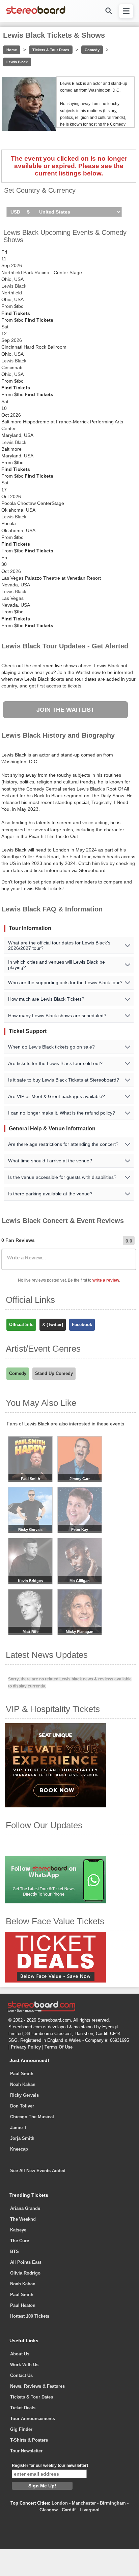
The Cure (20, 2241)
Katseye (18, 2230)
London (60, 2503)
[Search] (108, 11)
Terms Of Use (59, 2047)
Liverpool (90, 2510)
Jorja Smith (22, 2138)
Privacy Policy (26, 2047)
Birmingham (113, 2503)
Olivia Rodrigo (25, 2273)
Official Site (21, 1325)
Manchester (84, 2503)
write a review (106, 1280)
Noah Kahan (23, 2084)
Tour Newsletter (26, 2451)
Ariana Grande (25, 2208)
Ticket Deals (23, 2408)
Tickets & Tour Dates (51, 50)
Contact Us (21, 2375)
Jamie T (18, 2128)
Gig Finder (21, 2429)
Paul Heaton (23, 2305)
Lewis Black (17, 62)
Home (12, 50)
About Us (20, 2354)
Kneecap (19, 2149)
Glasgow (49, 2510)
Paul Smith (22, 2074)
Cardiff (69, 2510)
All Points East (26, 2262)
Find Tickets (16, 313)
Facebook (82, 1325)
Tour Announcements (33, 2419)
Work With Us (24, 2365)
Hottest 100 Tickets (30, 2316)
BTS (15, 2251)
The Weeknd (23, 2219)
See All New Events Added (38, 2171)
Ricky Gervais (24, 2095)
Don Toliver (22, 2106)
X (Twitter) (53, 1325)
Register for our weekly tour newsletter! (50, 2466)
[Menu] (126, 11)
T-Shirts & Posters (29, 2440)
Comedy (92, 50)
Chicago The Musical (32, 2117)
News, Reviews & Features (37, 2386)
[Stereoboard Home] (36, 13)
